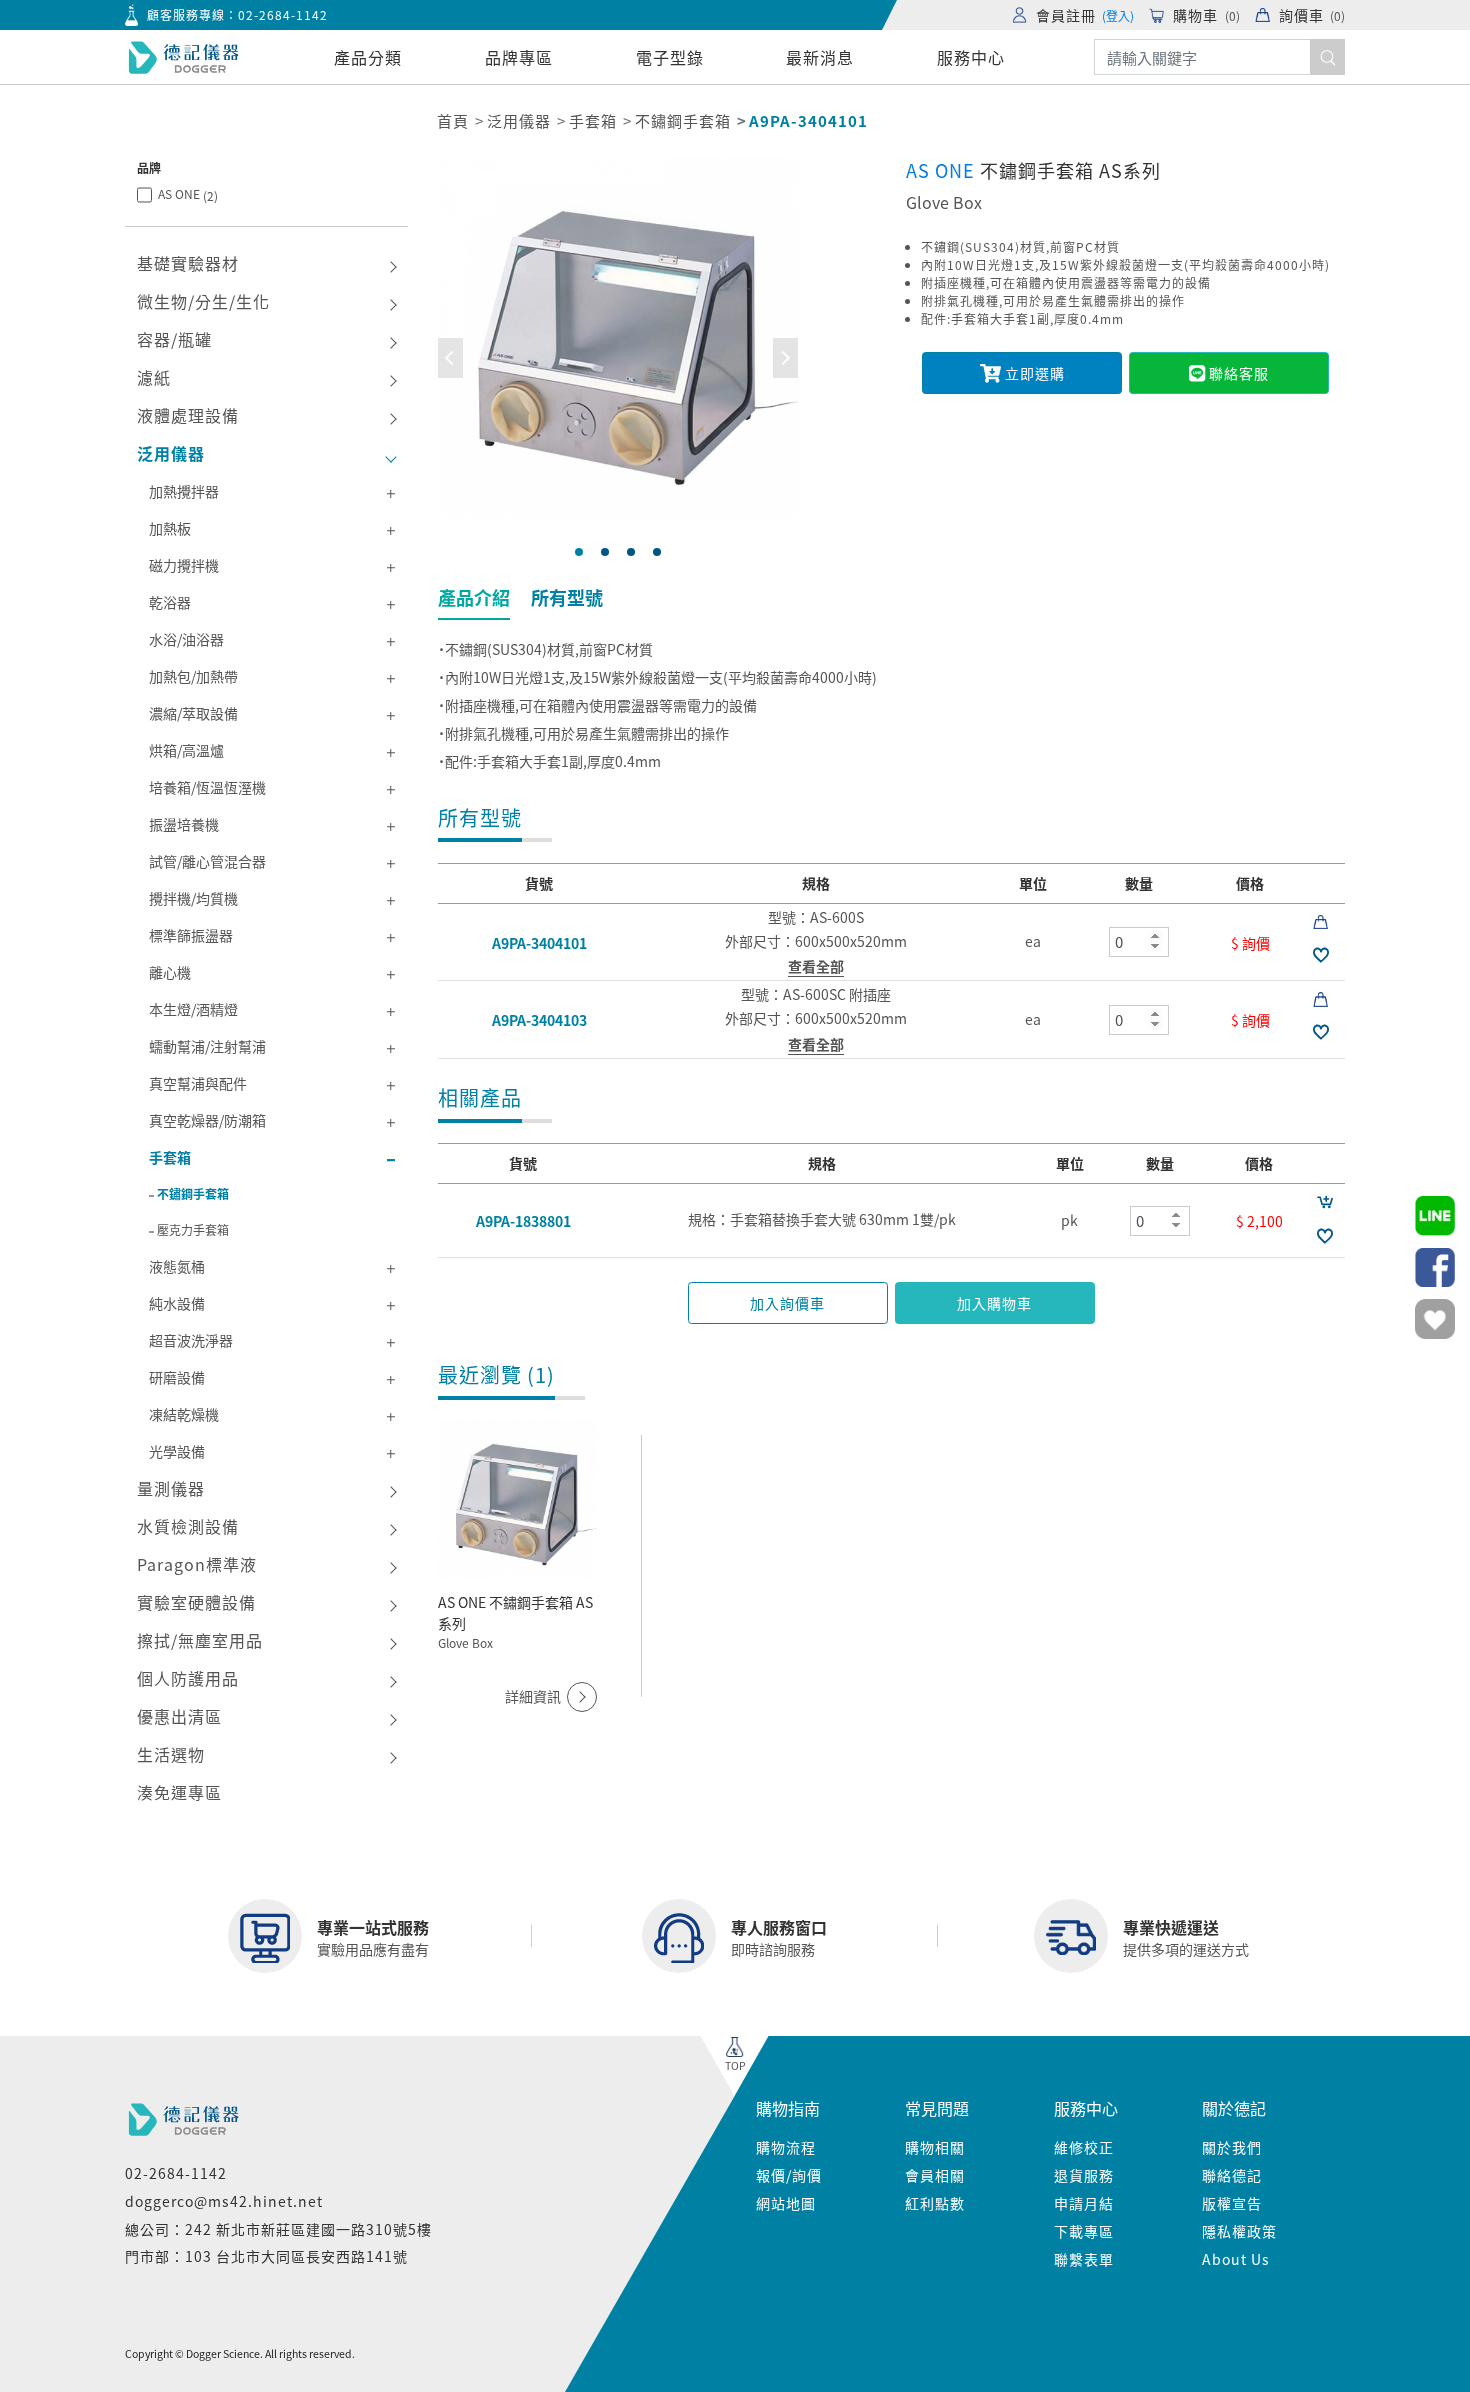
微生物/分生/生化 (203, 301)
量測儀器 (171, 1488)
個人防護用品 (188, 1678)
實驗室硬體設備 (196, 1602)
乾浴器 (170, 602)
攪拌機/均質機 (193, 898)
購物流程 (786, 2147)
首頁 (453, 120)
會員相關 (935, 2175)
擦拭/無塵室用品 (200, 1640)
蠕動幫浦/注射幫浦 (207, 1046)
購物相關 (935, 2147)
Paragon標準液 (197, 1564)
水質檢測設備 (188, 1526)
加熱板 (170, 528)
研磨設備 (177, 1377)
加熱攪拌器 (184, 491)
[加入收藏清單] (1320, 954)
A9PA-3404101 (539, 942)
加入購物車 (994, 1303)
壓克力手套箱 (193, 1229)
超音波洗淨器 (191, 1340)
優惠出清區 (179, 1716)
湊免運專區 (179, 1792)
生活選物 (171, 1754)
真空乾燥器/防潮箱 (207, 1120)
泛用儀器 (519, 120)
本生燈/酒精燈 (193, 1009)
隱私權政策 (1239, 2231)
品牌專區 (519, 57)
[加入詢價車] (1320, 920)
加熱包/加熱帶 (193, 676)
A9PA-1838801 (523, 1221)
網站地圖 (786, 2203)
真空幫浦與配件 (198, 1083)
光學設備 (177, 1451)
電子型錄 (670, 57)
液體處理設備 (188, 415)
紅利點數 (935, 2203)
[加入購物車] (1324, 1201)
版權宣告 (1232, 2203)
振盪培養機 (184, 824)
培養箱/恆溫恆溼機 (207, 787)
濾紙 (154, 377)
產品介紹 (474, 597)
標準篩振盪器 (191, 935)
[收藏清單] (1435, 1319)
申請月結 (1084, 2203)
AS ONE (188, 194)
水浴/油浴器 (186, 639)
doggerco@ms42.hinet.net (224, 2201)
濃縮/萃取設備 (193, 713)
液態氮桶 (177, 1266)
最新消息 (820, 57)
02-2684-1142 (283, 14)
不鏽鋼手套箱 (683, 120)
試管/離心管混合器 (207, 861)
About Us (1236, 2259)
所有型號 (567, 597)
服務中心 (971, 57)
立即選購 (1033, 373)
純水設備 (177, 1303)
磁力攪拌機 (184, 565)
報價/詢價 (789, 2175)
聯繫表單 (1084, 2259)
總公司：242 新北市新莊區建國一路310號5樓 (278, 2229)
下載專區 (1084, 2231)
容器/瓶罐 (174, 339)
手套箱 (593, 120)
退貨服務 (1084, 2175)
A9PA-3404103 (539, 1020)
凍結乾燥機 (184, 1414)
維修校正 (1084, 2147)
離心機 (170, 972)
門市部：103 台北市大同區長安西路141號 (266, 2256)
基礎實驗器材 (188, 263)
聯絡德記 (1232, 2175)
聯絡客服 (1237, 373)
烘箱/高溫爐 (186, 750)
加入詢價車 (787, 1303)
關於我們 (1232, 2147)
